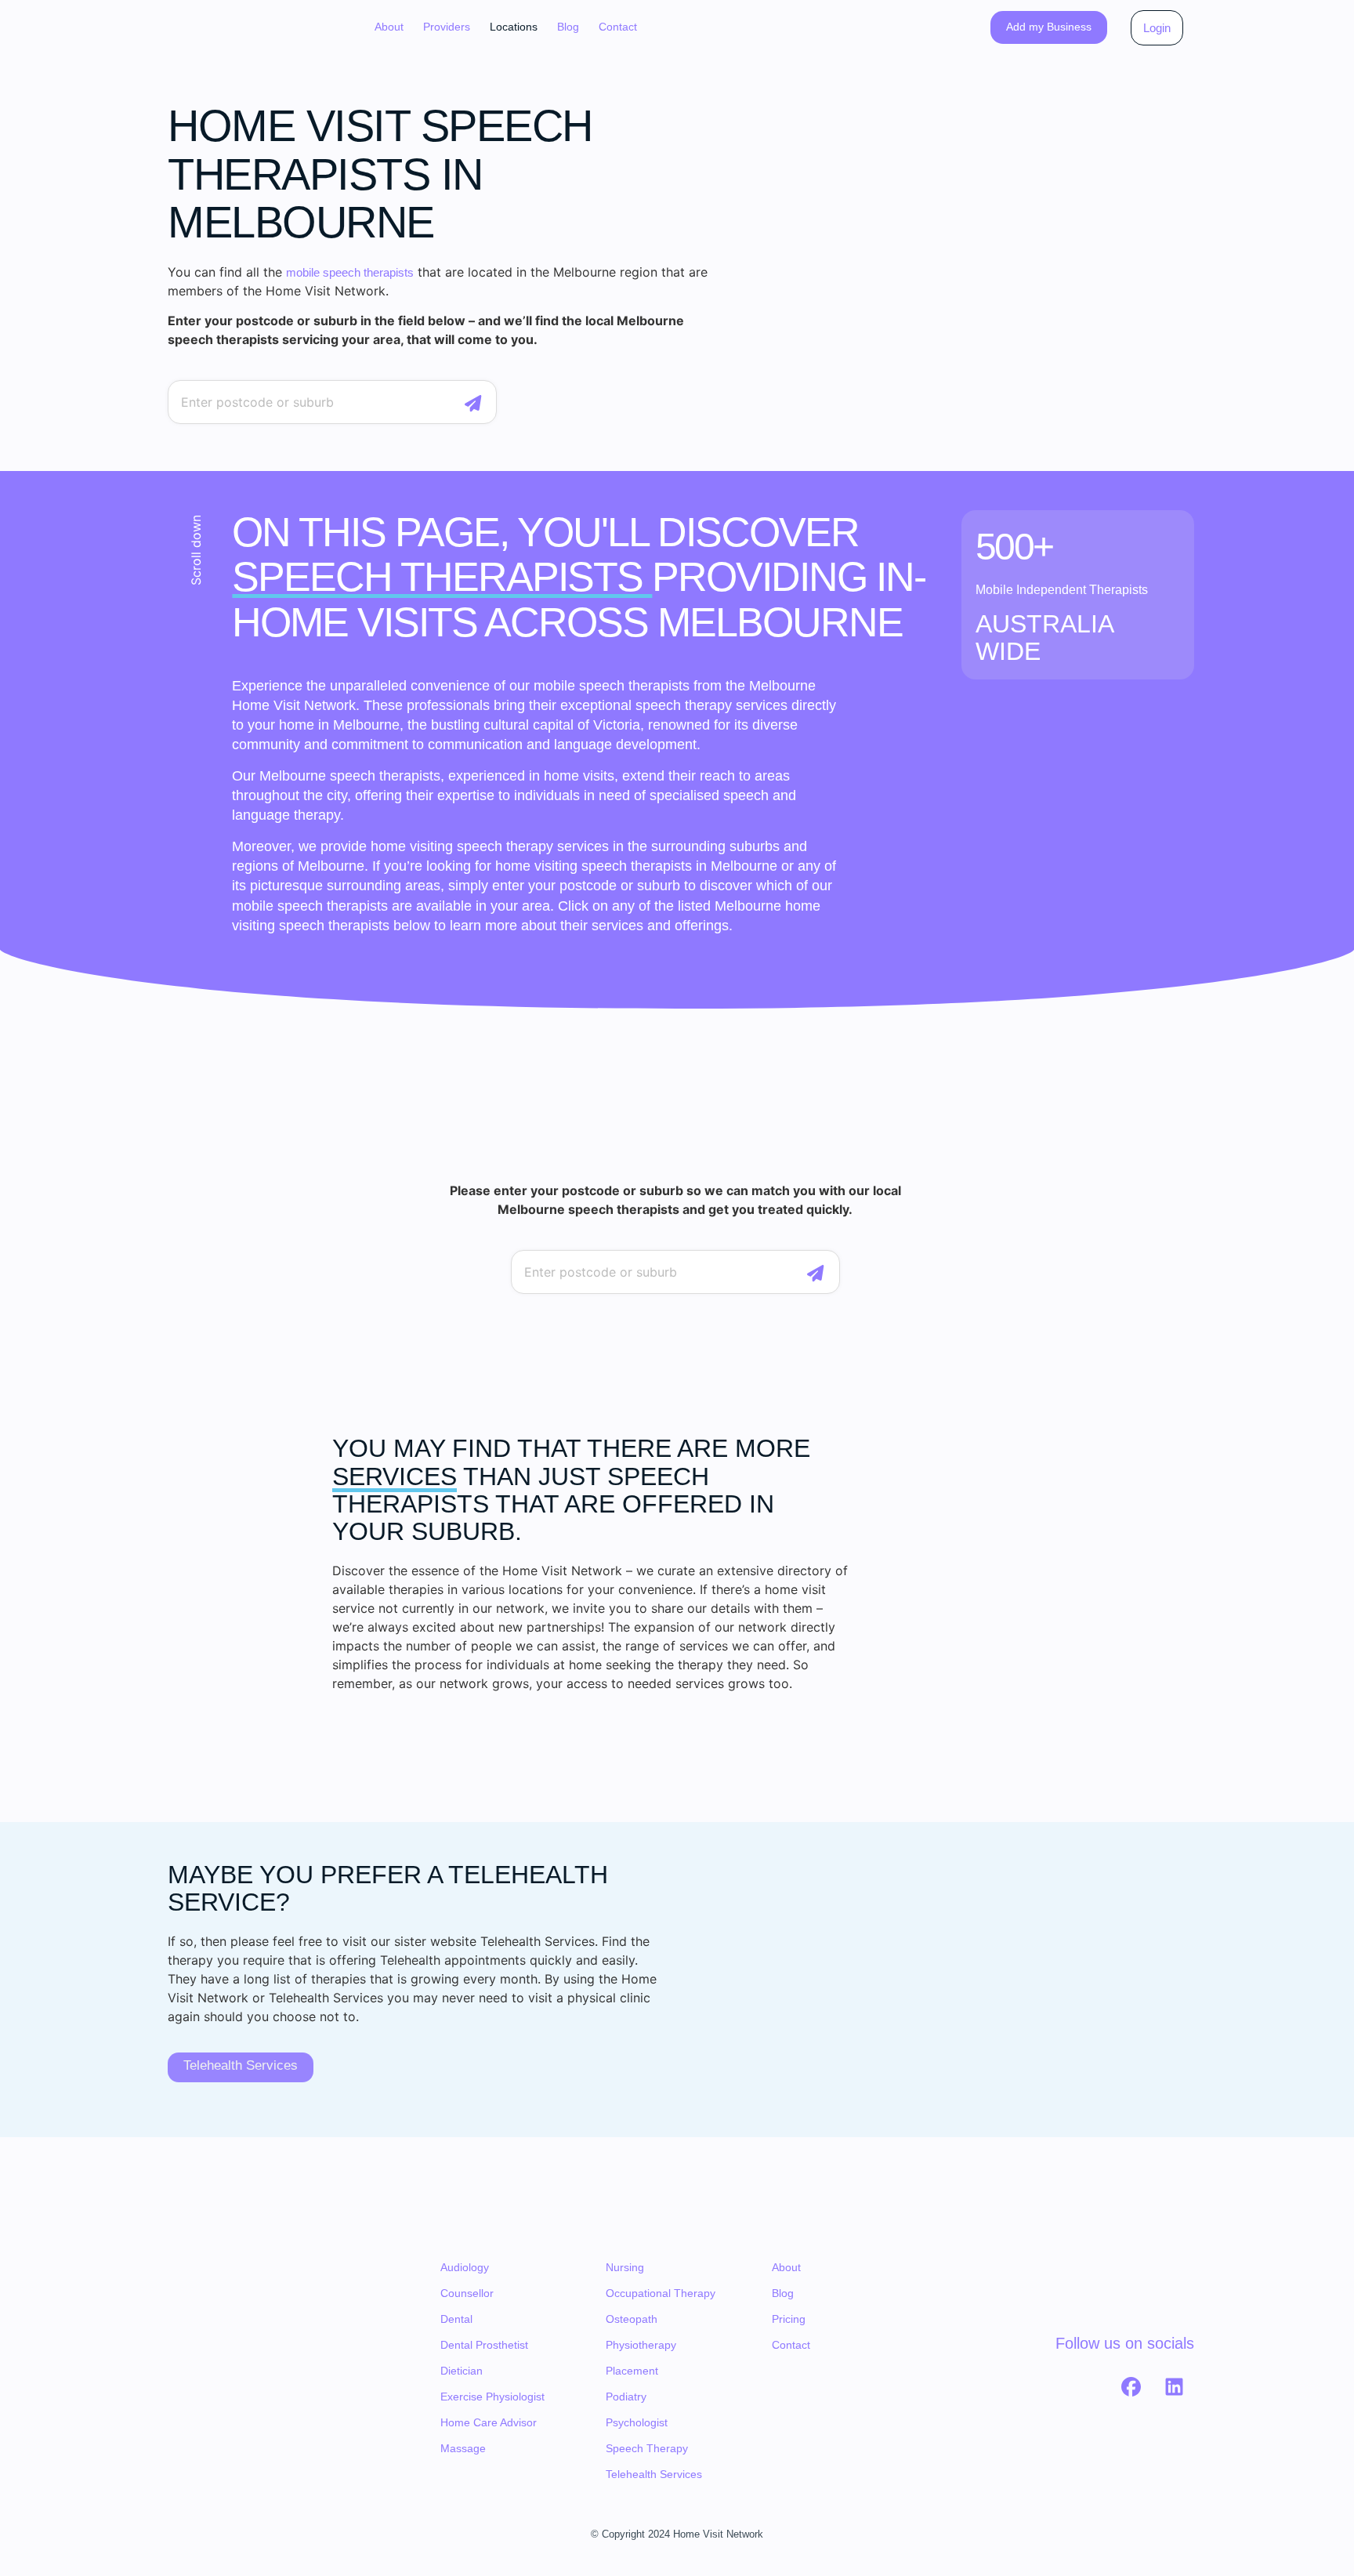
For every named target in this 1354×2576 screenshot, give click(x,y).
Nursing (625, 2267)
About (389, 27)
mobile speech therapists (350, 272)
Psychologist (637, 2422)
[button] (447, 27)
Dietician (462, 2371)
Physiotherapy (641, 2345)
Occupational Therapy (661, 2293)
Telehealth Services (654, 2474)
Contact (618, 27)
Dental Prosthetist (484, 2345)
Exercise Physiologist (492, 2397)
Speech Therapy (647, 2448)
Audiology (465, 2267)
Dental (456, 2319)
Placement (632, 2371)
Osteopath (632, 2319)
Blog (568, 27)
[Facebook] (1131, 2386)
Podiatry (626, 2397)
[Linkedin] (1175, 2386)
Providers (447, 27)
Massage (463, 2448)
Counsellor (467, 2293)
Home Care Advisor (489, 2422)
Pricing (789, 2319)
